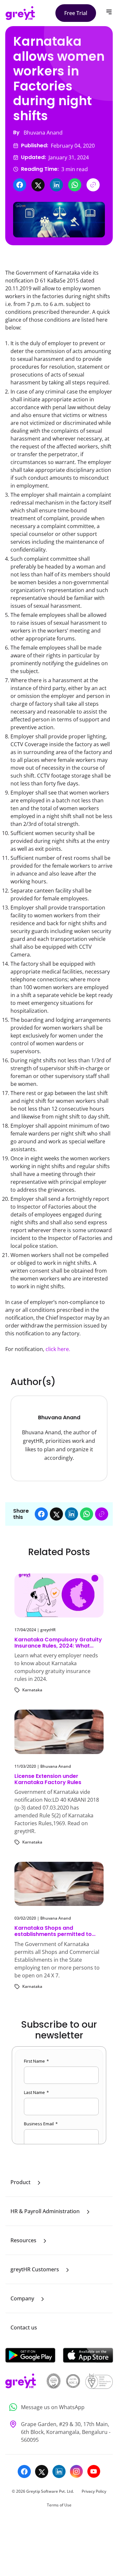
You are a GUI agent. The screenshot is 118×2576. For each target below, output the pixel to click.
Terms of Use (59, 2505)
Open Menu (109, 12)
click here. (58, 1349)
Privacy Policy (94, 2491)
